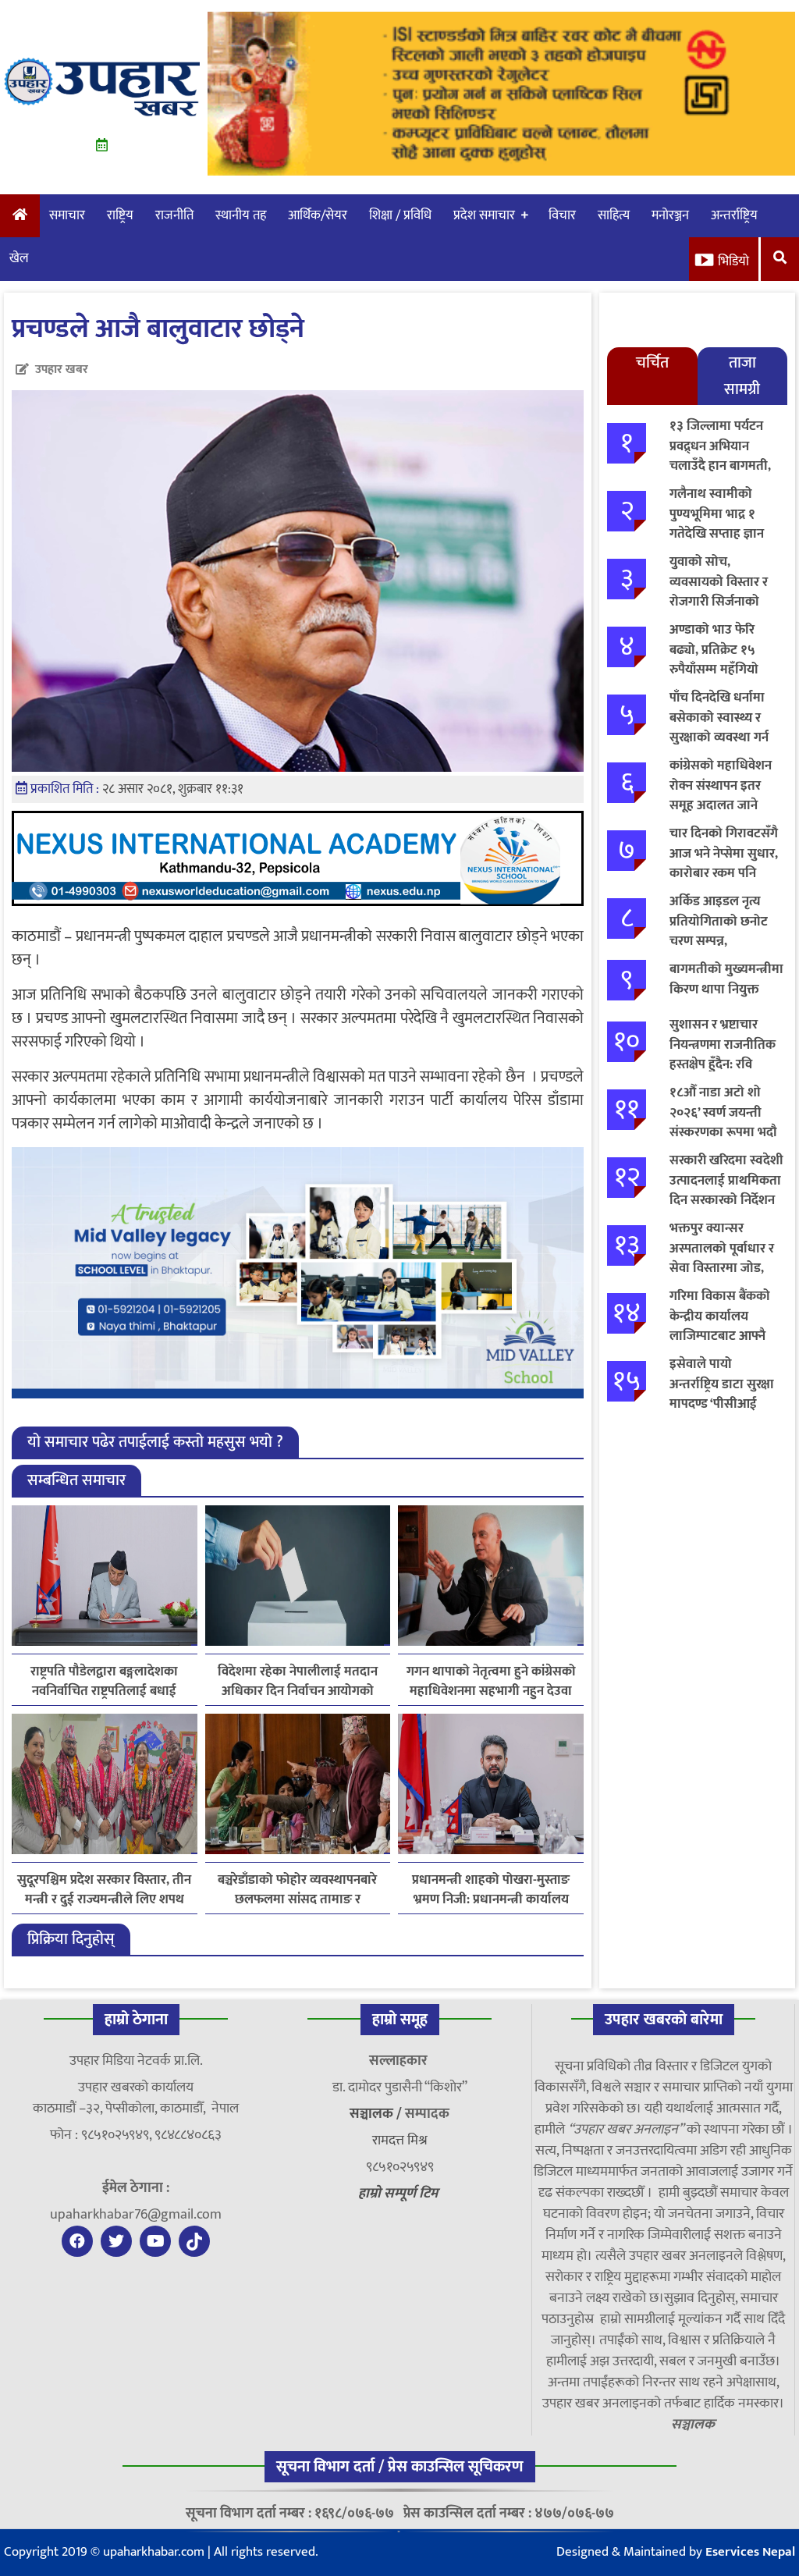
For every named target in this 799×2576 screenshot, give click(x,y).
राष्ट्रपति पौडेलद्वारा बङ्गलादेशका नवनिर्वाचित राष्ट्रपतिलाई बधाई (104, 1682)
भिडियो (733, 261)
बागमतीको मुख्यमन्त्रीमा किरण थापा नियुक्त (726, 979)
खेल (19, 258)
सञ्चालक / (377, 2114)
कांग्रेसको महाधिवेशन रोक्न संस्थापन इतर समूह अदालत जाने (721, 785)
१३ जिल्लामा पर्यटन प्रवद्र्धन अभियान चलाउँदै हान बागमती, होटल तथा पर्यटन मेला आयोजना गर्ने (723, 466)
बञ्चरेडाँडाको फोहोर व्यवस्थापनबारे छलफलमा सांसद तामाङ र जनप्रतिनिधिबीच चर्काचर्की (297, 1890)
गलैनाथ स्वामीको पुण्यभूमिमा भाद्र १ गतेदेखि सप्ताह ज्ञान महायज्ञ (717, 524)
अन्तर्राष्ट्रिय (734, 215)
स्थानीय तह (241, 215)
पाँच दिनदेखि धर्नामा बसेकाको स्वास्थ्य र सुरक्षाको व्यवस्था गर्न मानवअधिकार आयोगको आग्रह (719, 737)
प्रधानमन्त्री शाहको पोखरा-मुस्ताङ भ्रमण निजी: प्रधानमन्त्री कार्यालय (491, 1890)
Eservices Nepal (750, 2552)
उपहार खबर (62, 370)
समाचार (67, 215)
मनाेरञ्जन (670, 215)
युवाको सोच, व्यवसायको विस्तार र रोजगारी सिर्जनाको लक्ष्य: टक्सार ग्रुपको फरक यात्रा (719, 602)
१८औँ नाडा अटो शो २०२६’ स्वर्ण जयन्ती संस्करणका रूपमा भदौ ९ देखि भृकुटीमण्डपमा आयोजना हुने (723, 1132)
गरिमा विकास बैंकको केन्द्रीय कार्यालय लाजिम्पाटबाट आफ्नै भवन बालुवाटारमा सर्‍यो (726, 1326)
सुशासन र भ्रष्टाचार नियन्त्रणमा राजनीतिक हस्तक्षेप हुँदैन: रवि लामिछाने (723, 1055)
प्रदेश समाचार (484, 215)
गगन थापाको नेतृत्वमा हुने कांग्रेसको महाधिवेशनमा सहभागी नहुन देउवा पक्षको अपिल (491, 1682)
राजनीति (174, 215)
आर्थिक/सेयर (318, 215)
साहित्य (614, 215)
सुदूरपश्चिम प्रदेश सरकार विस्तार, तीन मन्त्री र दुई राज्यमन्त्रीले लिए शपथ (104, 1890)
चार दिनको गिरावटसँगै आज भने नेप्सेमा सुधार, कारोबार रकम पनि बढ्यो (724, 863)
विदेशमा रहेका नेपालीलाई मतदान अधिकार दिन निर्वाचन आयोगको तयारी (298, 1682)
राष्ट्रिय (120, 215)
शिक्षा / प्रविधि (400, 215)
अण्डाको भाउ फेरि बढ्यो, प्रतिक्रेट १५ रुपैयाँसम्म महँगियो (714, 650)
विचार (562, 215)
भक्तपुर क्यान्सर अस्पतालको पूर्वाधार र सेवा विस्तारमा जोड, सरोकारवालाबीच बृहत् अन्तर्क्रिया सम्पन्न (723, 1268)
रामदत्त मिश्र (400, 2141)
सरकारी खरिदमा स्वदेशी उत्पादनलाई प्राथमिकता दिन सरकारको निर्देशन (726, 1180)
